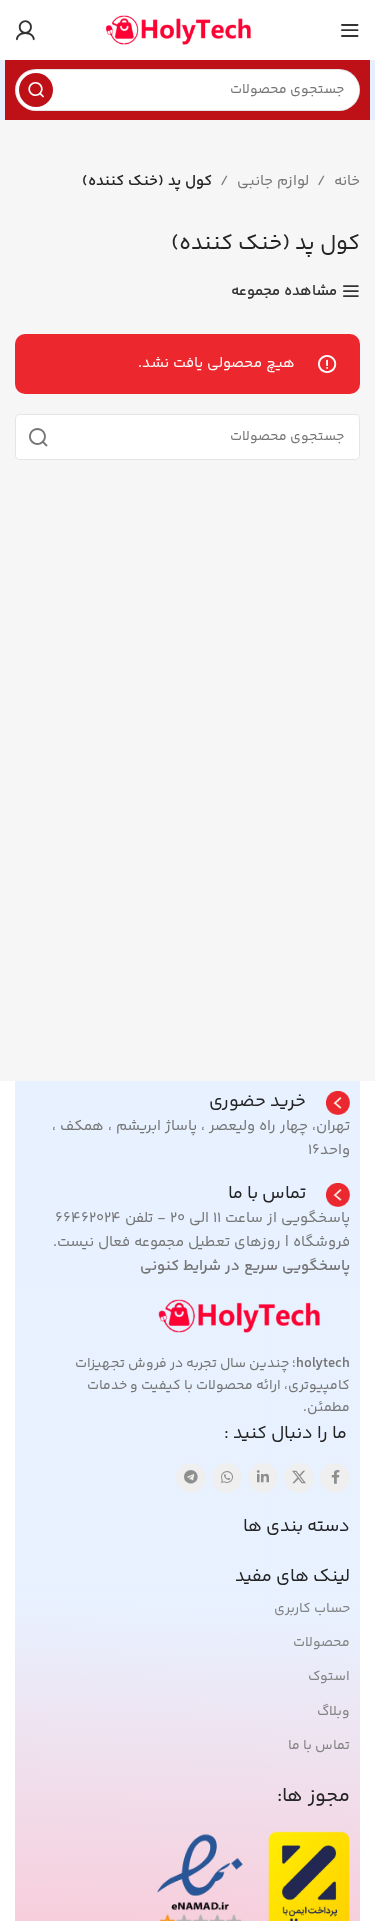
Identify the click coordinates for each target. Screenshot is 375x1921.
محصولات (321, 1643)
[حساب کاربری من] (25, 30)
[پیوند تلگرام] (191, 1478)
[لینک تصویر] (250, 1315)
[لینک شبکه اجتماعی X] (299, 1478)
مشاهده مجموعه (284, 291)
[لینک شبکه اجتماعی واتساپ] (227, 1478)
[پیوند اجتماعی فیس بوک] (335, 1478)
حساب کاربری (312, 1609)
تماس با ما (319, 1746)
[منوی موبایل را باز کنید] (350, 30)
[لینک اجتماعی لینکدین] (263, 1478)
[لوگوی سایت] (188, 29)
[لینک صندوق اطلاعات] (279, 1103)
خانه (347, 181)
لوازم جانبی (273, 181)
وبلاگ (333, 1712)
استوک (329, 1677)
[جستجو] (36, 90)
